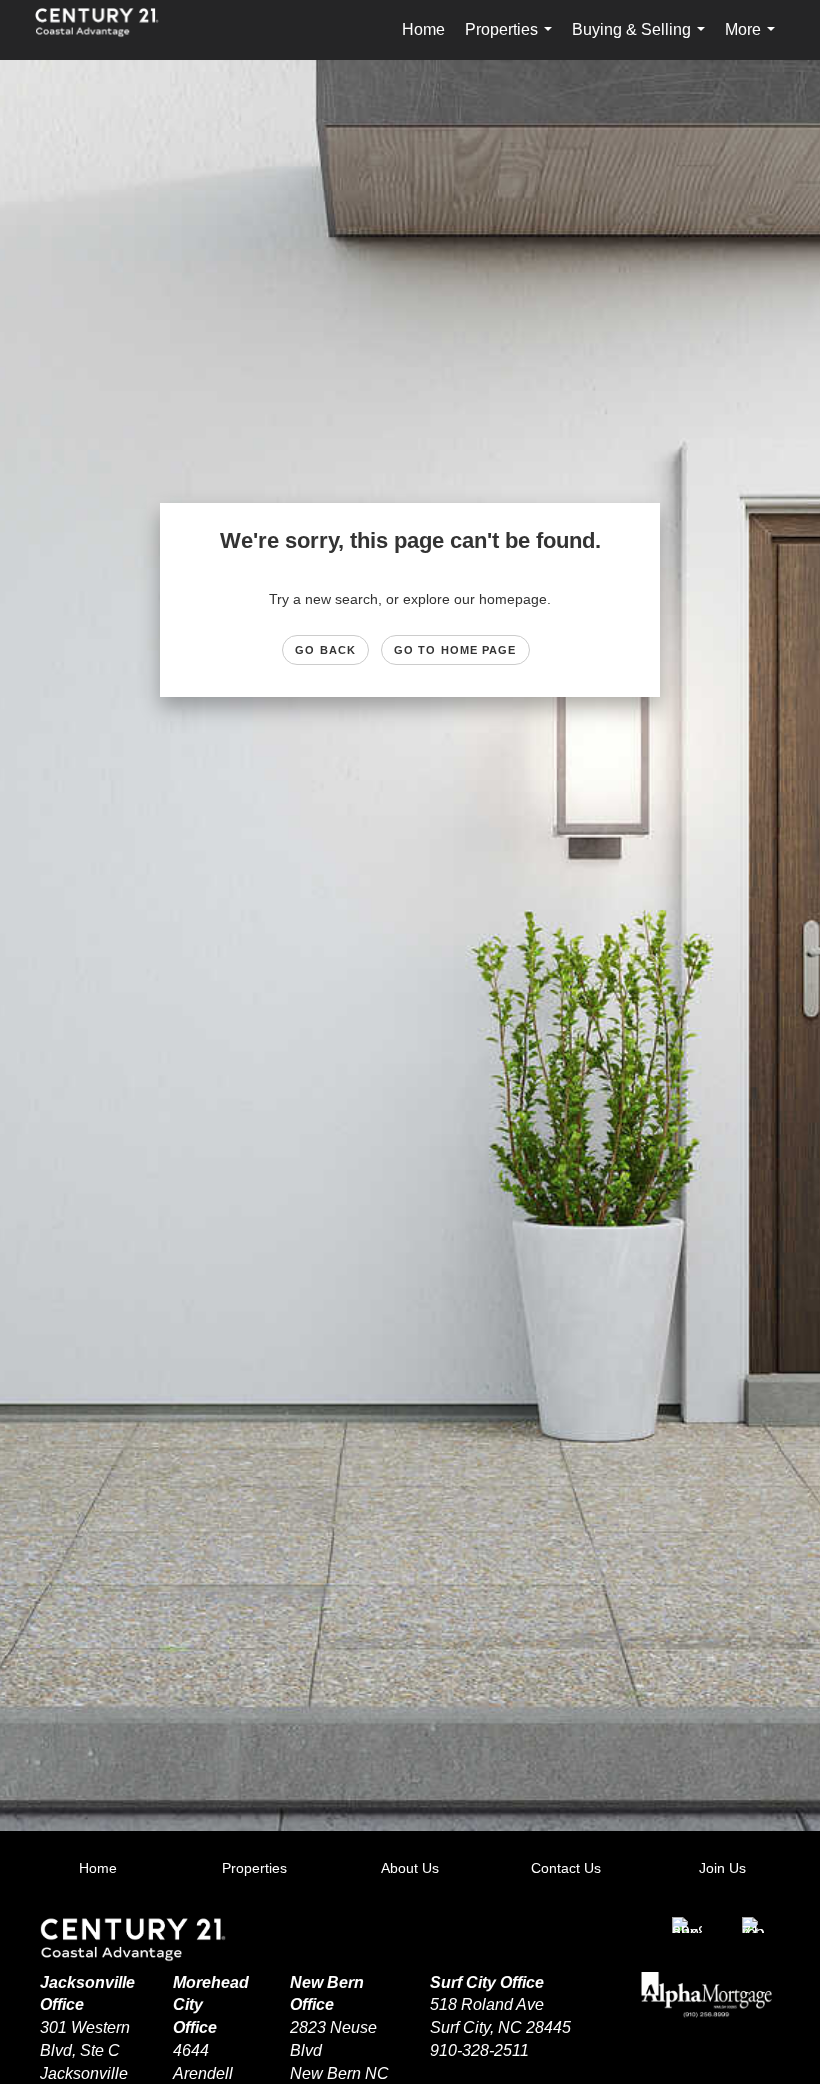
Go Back (325, 650)
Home (423, 29)
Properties (512, 40)
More (754, 40)
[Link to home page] (107, 30)
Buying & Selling (642, 40)
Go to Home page (455, 650)
